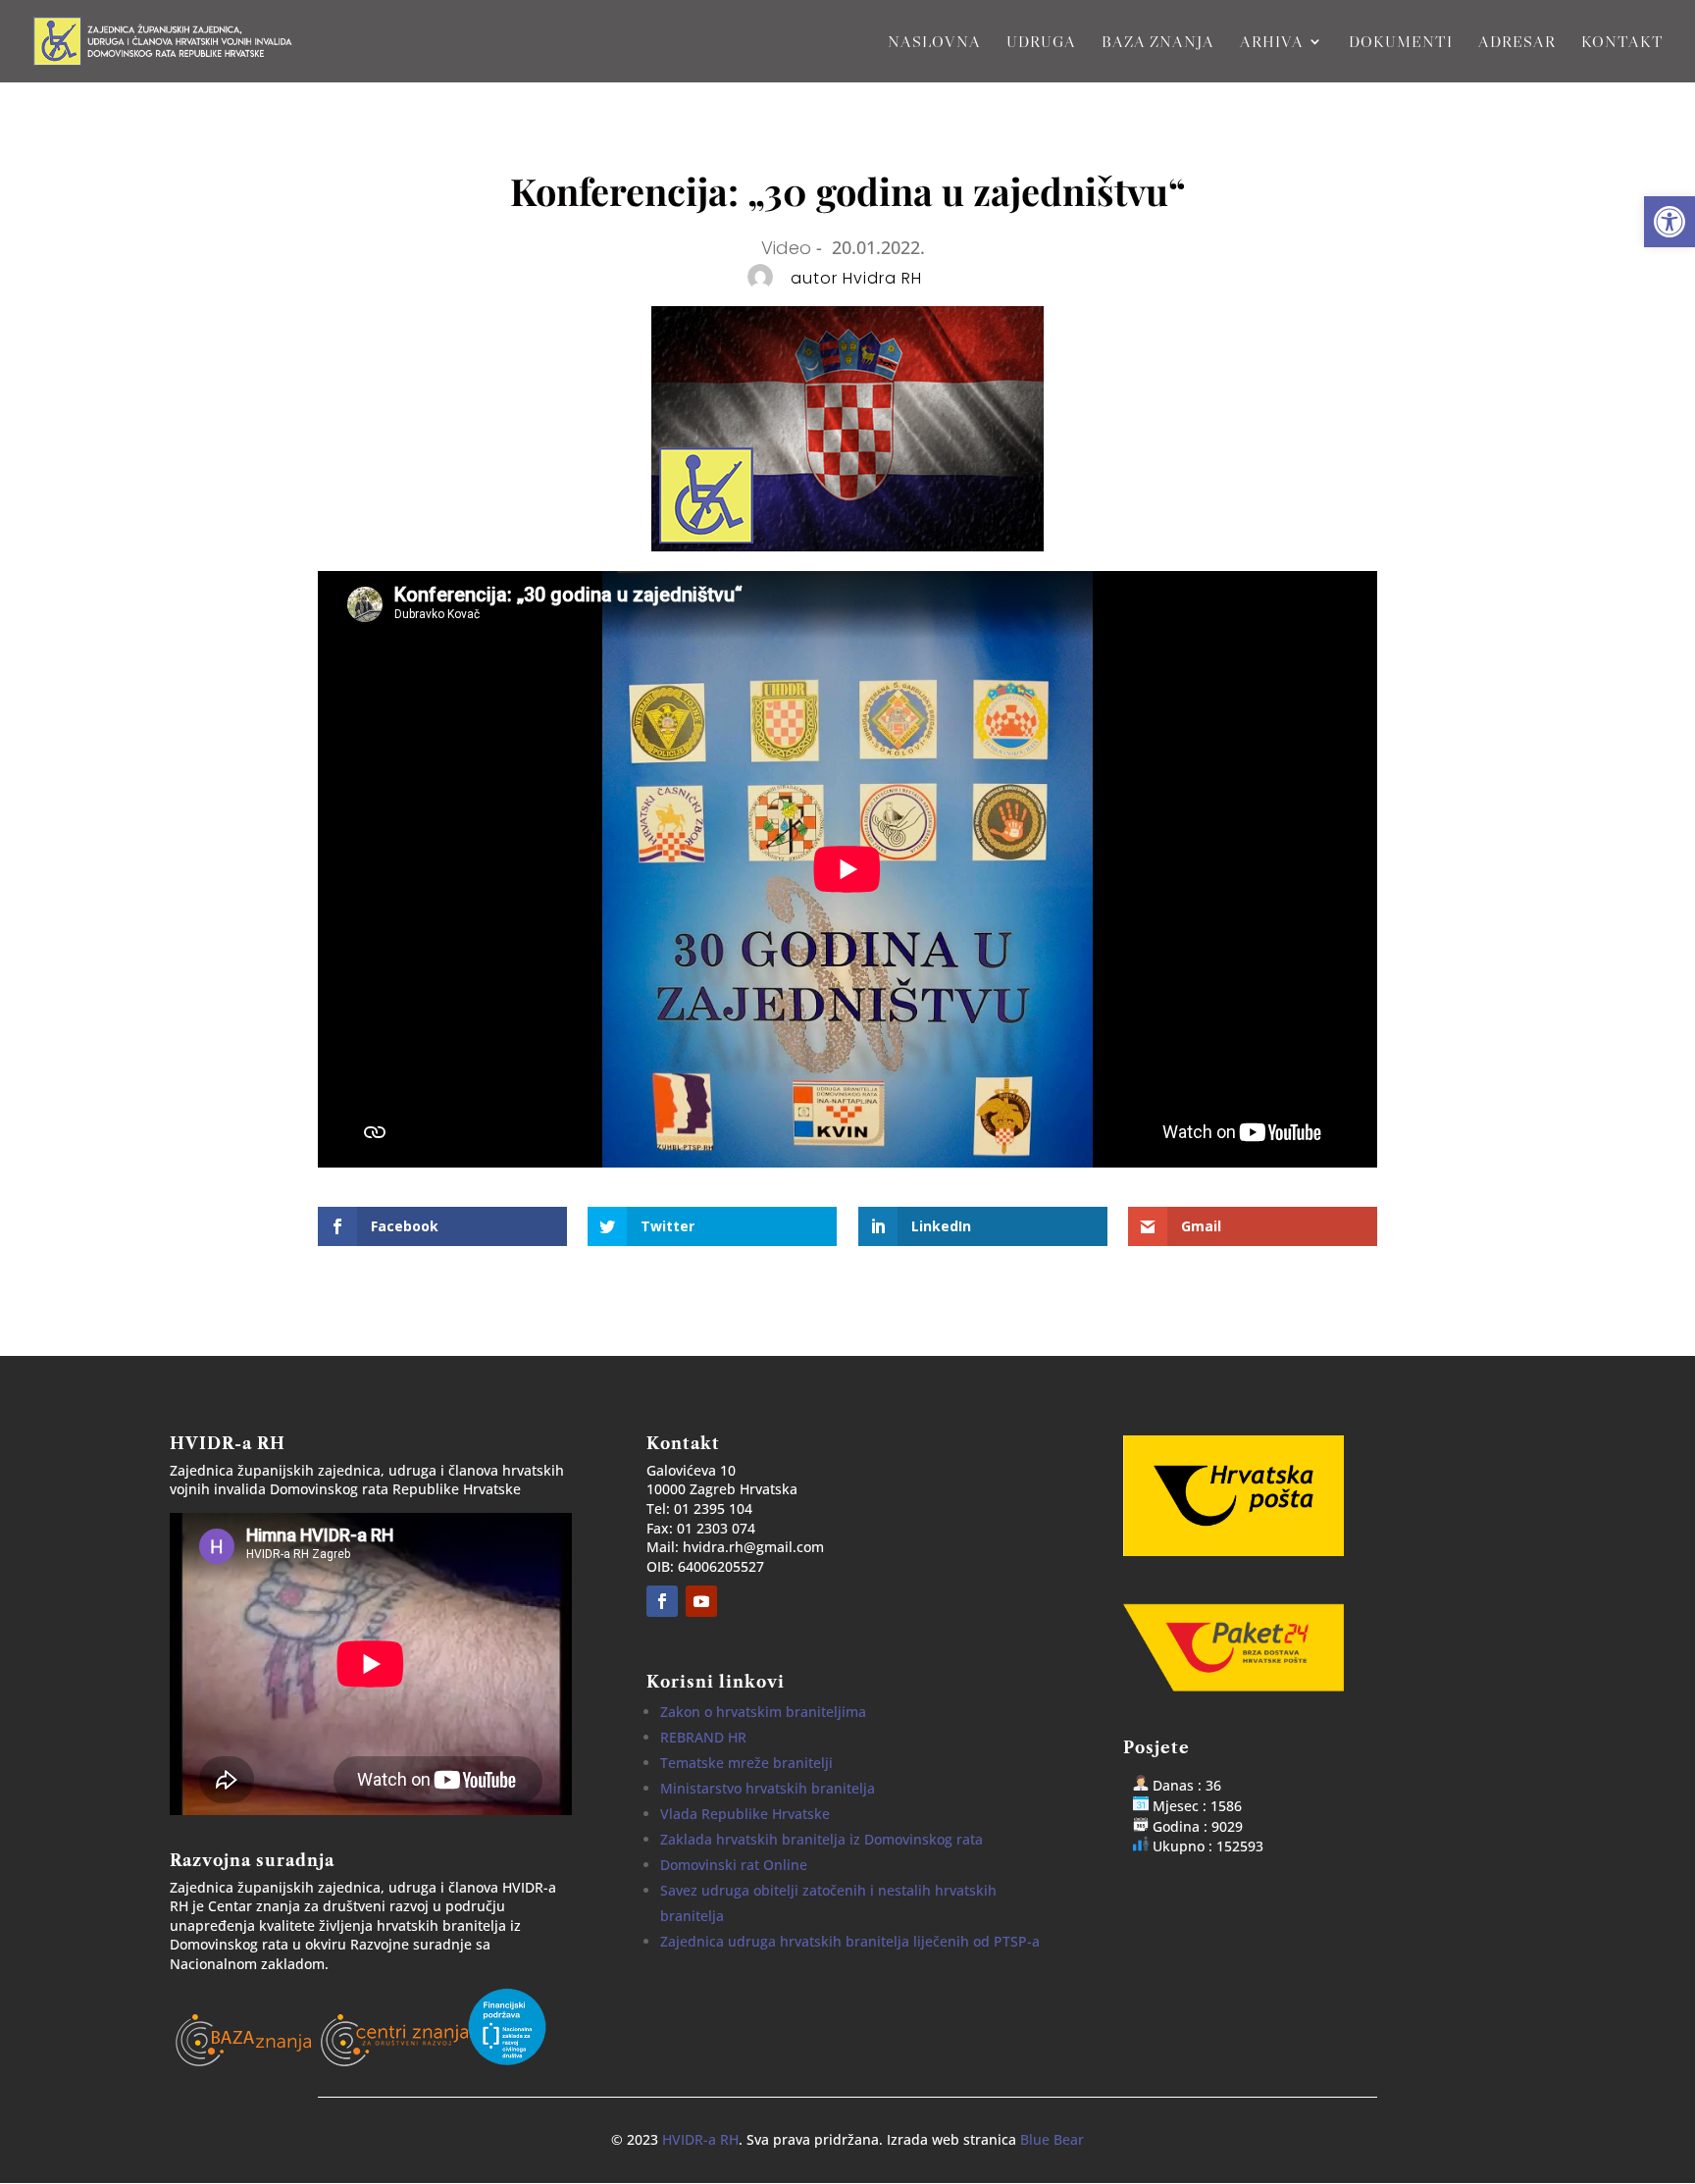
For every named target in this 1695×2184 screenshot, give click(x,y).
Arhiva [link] (1272, 43)
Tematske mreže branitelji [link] (746, 1763)
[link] (1669, 222)
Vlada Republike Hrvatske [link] (745, 1814)
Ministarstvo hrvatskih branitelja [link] (768, 1788)
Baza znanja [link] (1158, 43)
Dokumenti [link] (1401, 43)
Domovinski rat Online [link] (734, 1865)
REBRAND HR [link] (703, 1737)
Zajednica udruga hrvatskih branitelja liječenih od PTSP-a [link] (850, 1941)
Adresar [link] (1517, 43)
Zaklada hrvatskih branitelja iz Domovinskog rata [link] (822, 1839)
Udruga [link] (1041, 43)
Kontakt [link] (1622, 43)
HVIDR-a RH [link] (700, 2139)
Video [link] (786, 248)
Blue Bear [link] (1052, 2139)
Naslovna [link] (934, 43)
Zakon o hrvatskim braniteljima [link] (763, 1712)
